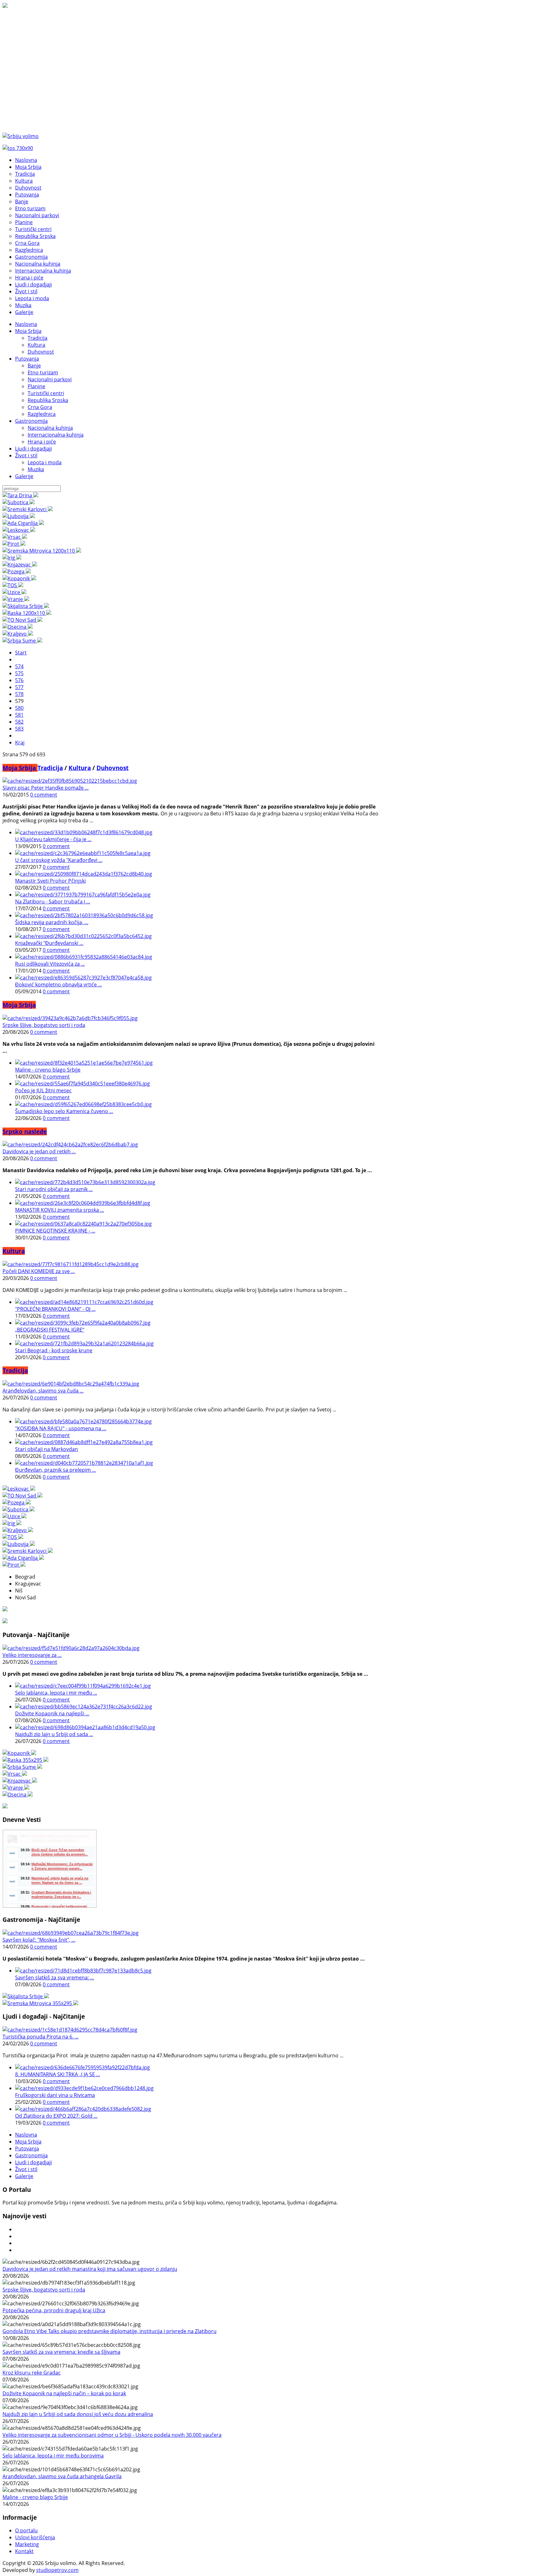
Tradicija (38, 338)
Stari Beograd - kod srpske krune (54, 1350)
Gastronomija (31, 421)
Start (21, 653)
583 (19, 729)
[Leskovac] (19, 530)
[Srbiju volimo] (21, 136)
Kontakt (24, 2551)
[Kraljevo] (18, 634)
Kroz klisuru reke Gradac (32, 2373)
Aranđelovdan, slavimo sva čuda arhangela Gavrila (62, 2476)
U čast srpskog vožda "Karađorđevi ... (59, 860)
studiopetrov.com (57, 2570)
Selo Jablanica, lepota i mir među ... (56, 1693)
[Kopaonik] (19, 578)
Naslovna (26, 324)
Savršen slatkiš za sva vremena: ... (55, 1978)
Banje (34, 366)
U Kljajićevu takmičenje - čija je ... (53, 839)
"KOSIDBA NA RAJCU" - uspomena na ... (61, 1428)
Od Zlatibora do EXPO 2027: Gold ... (56, 2116)
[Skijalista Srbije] (26, 606)
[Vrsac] (15, 537)
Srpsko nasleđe (25, 1131)
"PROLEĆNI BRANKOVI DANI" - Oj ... (55, 1309)
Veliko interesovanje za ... (32, 1655)
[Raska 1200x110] (27, 613)
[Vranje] (16, 599)
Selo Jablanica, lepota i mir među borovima (53, 2456)
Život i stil (26, 455)
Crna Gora (40, 407)
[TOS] (13, 585)
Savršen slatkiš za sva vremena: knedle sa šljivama (61, 2352)
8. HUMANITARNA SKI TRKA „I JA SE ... (58, 2074)
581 (19, 715)
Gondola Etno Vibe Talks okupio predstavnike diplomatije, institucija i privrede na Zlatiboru (110, 2331)
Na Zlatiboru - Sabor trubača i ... (53, 902)
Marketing (27, 2544)
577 (19, 687)
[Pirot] (14, 544)
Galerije (24, 476)
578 (19, 694)
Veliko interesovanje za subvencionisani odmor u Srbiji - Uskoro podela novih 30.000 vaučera (112, 2435)
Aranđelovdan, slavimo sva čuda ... (43, 1391)
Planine (36, 386)
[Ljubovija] (19, 516)
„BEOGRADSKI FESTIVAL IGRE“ (50, 1330)
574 (19, 666)
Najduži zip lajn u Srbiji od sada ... (54, 1734)
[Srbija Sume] (22, 641)
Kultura (36, 345)
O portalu (26, 2530)
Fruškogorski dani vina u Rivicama (55, 2095)
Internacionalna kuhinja (56, 435)
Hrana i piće (42, 442)
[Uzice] (14, 592)
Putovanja (27, 359)
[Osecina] (18, 627)
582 (19, 722)
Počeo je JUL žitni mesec (43, 1090)
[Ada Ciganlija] (23, 523)
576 (19, 680)
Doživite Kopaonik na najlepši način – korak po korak (64, 2393)
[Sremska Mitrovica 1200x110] (42, 551)
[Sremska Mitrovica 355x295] (40, 2003)
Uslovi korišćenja (35, 2537)
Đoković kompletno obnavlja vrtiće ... (58, 985)
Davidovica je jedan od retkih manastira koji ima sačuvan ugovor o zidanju (90, 2269)
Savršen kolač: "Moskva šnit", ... (39, 1940)
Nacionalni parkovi (50, 379)
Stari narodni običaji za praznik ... (54, 1189)
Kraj (20, 742)
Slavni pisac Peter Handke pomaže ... (46, 788)
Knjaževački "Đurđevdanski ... (49, 943)
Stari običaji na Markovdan (47, 1449)
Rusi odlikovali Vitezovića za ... (50, 964)
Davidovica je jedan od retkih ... (39, 1151)
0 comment (44, 795)
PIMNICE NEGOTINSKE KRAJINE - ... (55, 1231)
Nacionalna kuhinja (50, 428)
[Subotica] (19, 502)
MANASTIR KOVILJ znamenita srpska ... (60, 1210)
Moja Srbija (28, 331)
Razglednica (42, 414)
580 (19, 708)
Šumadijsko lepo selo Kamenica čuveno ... (64, 1111)
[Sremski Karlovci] (28, 509)
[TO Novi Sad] (22, 620)
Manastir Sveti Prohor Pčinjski (50, 881)
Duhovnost (41, 352)
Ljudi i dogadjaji (33, 449)
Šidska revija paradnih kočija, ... (52, 922)
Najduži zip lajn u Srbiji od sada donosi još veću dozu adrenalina (78, 2414)
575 (19, 673)
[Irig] (12, 558)
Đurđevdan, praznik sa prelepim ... (55, 1470)
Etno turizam (43, 372)
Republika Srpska (48, 400)
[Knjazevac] (20, 565)
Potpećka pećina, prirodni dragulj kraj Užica (54, 2310)
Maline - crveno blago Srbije (48, 1070)
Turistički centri (46, 393)
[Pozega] (17, 571)
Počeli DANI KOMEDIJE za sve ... (39, 1271)
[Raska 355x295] (25, 1760)
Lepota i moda (45, 462)
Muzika (36, 469)
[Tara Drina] (20, 495)
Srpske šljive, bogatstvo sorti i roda (44, 1025)
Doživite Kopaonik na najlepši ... (52, 1713)
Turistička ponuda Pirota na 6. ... (41, 2037)
